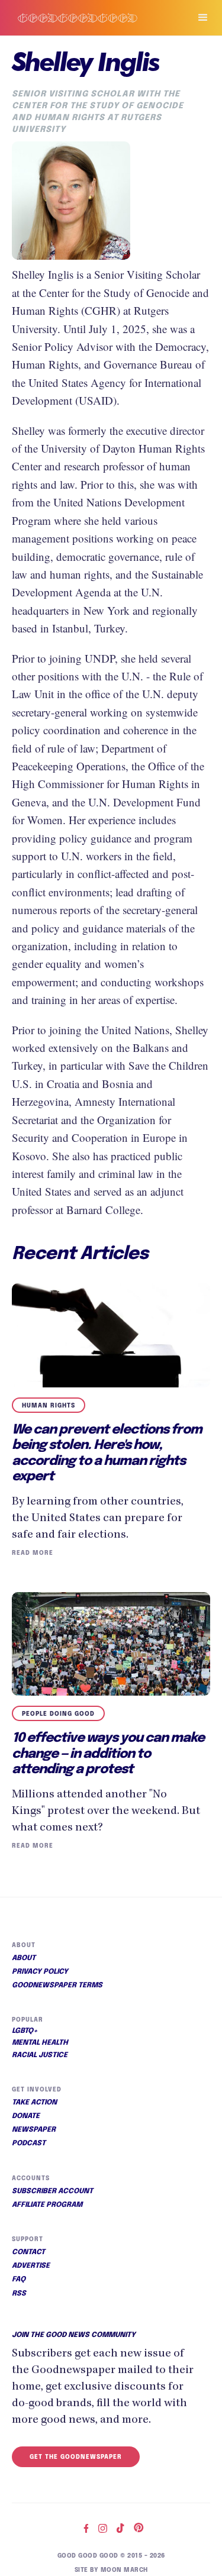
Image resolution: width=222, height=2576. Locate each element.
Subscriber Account (52, 2191)
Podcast (29, 2144)
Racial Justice (40, 2055)
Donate (26, 2116)
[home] (90, 18)
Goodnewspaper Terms (57, 1986)
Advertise (31, 2266)
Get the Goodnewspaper (76, 2457)
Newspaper (34, 2130)
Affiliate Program (47, 2205)
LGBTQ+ (25, 2031)
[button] (198, 18)
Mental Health (40, 2043)
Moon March (124, 2570)
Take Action (34, 2103)
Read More (33, 1553)
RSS (19, 2294)
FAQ (19, 2280)
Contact (28, 2252)
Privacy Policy (40, 1972)
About (24, 1958)
